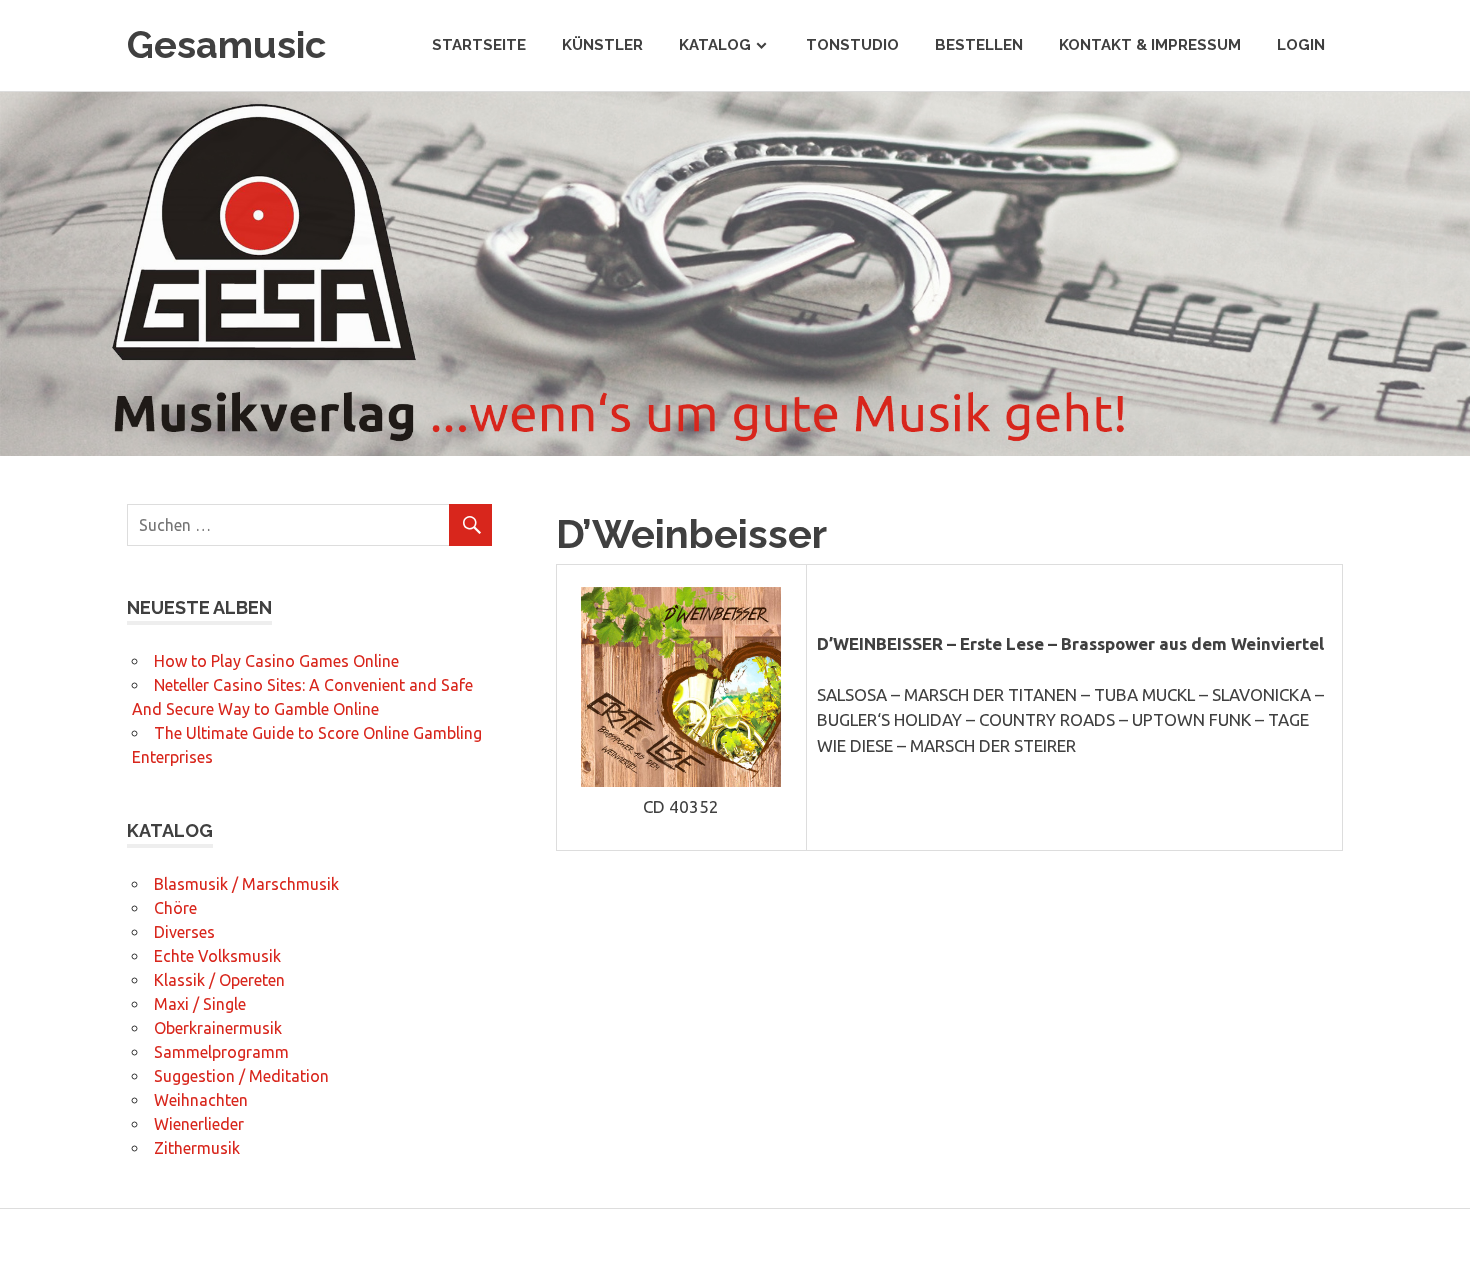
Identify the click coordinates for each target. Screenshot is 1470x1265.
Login (1301, 45)
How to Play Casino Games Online (276, 661)
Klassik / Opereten (219, 980)
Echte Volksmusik (217, 956)
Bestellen (979, 45)
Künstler (602, 45)
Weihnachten (201, 1100)
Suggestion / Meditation (241, 1076)
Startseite (479, 45)
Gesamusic (226, 44)
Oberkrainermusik (218, 1028)
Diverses (184, 932)
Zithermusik (197, 1148)
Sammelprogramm (221, 1052)
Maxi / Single (200, 1004)
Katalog (715, 45)
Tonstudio (852, 45)
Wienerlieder (199, 1124)
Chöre (175, 908)
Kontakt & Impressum (1150, 45)
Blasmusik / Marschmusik (246, 884)
